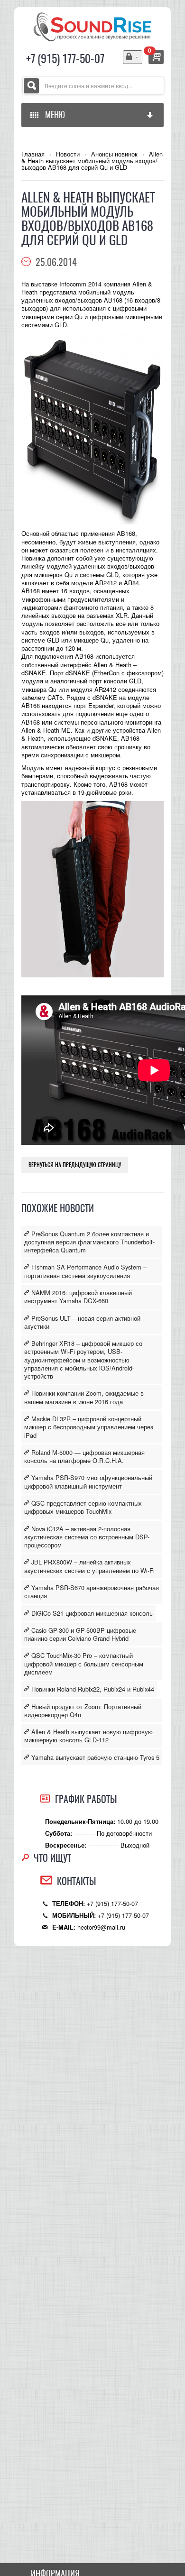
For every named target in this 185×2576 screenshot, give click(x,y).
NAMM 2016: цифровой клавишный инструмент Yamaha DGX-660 (78, 1297)
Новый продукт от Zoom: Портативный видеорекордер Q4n (83, 1711)
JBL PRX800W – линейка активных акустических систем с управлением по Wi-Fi (89, 1566)
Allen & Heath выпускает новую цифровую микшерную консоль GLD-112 (88, 1736)
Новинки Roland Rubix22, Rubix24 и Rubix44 (92, 1689)
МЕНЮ (53, 115)
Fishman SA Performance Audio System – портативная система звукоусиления (85, 1271)
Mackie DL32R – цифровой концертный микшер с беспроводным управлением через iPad (89, 1427)
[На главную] (92, 26)
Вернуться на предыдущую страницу (75, 1165)
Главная (33, 154)
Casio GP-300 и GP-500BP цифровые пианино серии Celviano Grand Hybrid (80, 1634)
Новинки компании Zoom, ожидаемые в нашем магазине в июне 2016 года (84, 1397)
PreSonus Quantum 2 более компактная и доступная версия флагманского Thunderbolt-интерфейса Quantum (89, 1242)
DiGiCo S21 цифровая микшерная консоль (91, 1613)
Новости (68, 154)
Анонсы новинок (114, 154)
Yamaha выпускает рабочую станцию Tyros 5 (94, 1757)
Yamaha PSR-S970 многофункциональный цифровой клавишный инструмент (88, 1481)
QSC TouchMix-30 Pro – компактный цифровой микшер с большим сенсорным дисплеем (84, 1664)
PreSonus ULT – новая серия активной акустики (82, 1322)
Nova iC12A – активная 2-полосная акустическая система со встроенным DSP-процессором (87, 1537)
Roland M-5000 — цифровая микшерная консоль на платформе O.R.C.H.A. (84, 1456)
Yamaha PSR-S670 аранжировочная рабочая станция (92, 1592)
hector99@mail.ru (101, 1927)
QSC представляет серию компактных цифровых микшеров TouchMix (83, 1507)
